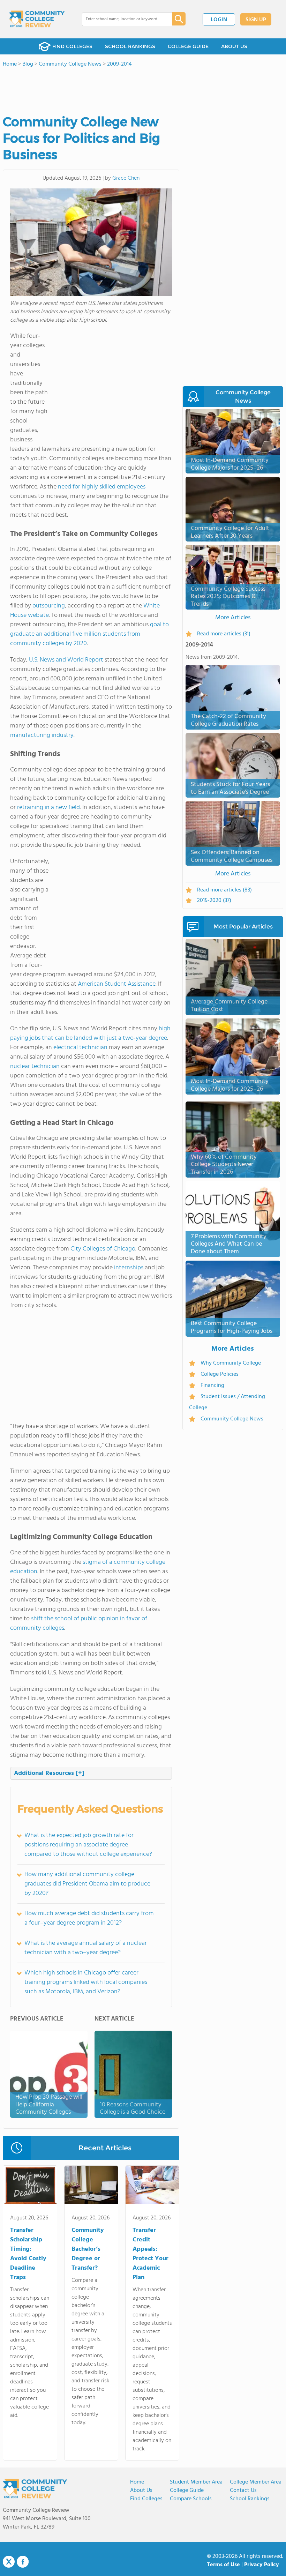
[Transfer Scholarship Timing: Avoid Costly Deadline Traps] (30, 2186)
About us (141, 2491)
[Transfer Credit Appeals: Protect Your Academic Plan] (152, 2186)
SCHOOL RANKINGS (130, 46)
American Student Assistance (117, 984)
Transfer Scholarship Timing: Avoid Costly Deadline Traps (28, 2254)
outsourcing (49, 606)
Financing (212, 1386)
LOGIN (219, 20)
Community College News (232, 1419)
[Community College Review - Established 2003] (37, 19)
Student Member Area (196, 2482)
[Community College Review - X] (9, 2562)
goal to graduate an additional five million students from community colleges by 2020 (89, 634)
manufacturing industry (42, 735)
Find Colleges (146, 2499)
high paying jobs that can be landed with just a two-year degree (90, 1033)
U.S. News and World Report (66, 660)
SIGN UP (256, 20)
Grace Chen (126, 178)
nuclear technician (35, 1066)
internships (129, 1268)
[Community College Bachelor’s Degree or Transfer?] (91, 2186)
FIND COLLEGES (72, 46)
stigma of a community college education (88, 1567)
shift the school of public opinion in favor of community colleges (79, 1623)
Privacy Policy (262, 2565)
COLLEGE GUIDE (188, 46)
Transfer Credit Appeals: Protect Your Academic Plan (150, 2254)
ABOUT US (234, 46)
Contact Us (243, 2491)
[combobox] (122, 19)
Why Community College (231, 1363)
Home (137, 2482)
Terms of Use (223, 2565)
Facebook (23, 2562)
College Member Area (256, 2482)
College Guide (187, 2491)
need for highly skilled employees (102, 487)
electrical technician (80, 1048)
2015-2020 (214, 901)
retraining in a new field (48, 808)
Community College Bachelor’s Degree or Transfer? (88, 2249)
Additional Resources (49, 1773)
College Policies (220, 1374)
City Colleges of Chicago (103, 1249)
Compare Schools (191, 2499)
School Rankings (250, 2499)
